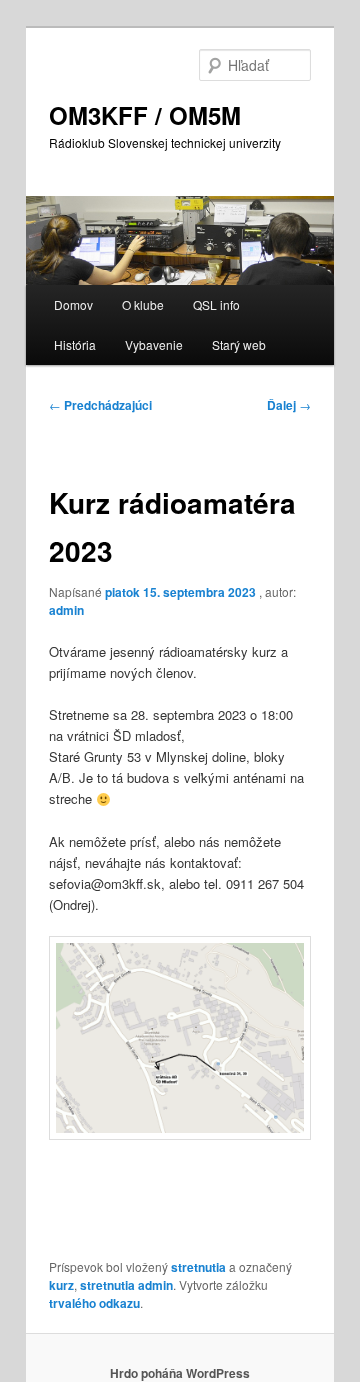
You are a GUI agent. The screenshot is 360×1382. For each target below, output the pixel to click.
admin (66, 610)
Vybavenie (154, 344)
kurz (61, 1285)
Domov (73, 304)
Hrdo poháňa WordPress (180, 1373)
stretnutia (198, 1267)
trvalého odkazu (94, 1303)
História (75, 344)
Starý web (239, 344)
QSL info (216, 304)
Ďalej (289, 405)
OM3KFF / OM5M (145, 115)
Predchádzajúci (100, 405)
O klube (143, 304)
